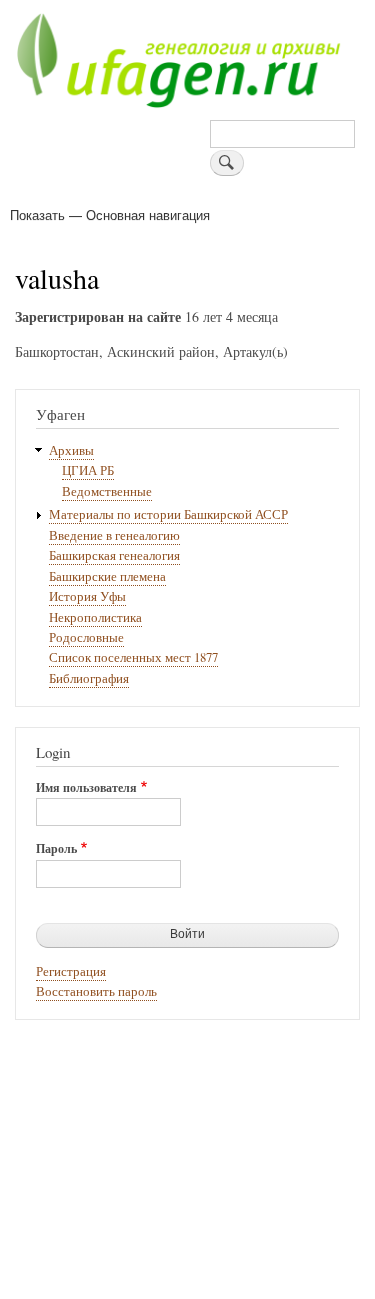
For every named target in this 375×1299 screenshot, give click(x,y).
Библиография (89, 678)
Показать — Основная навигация (110, 214)
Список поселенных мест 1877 (133, 657)
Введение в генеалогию (114, 535)
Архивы (71, 450)
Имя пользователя (86, 788)
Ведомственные (107, 491)
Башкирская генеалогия (114, 555)
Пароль (56, 849)
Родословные (86, 637)
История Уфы (87, 596)
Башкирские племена (107, 576)
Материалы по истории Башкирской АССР (168, 514)
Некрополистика (95, 617)
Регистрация (71, 971)
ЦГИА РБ (88, 470)
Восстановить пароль (96, 991)
